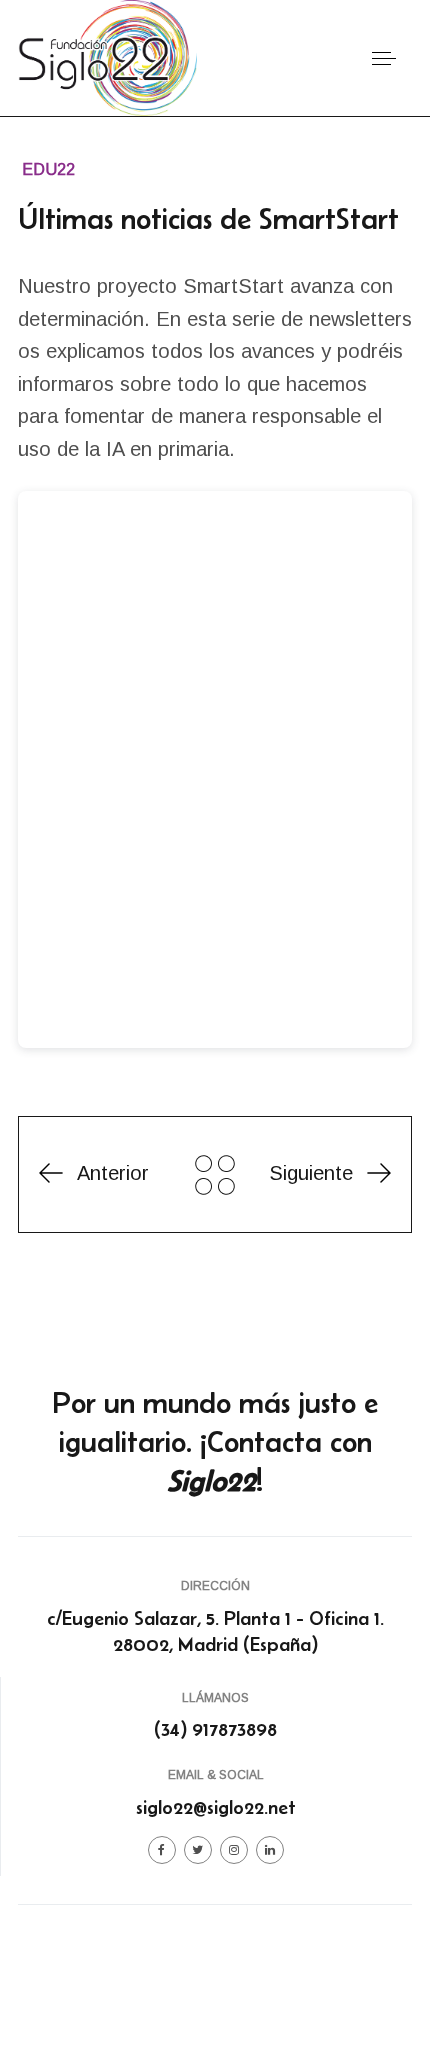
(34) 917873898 (215, 1729)
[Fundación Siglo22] (107, 56)
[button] (383, 58)
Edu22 (48, 169)
